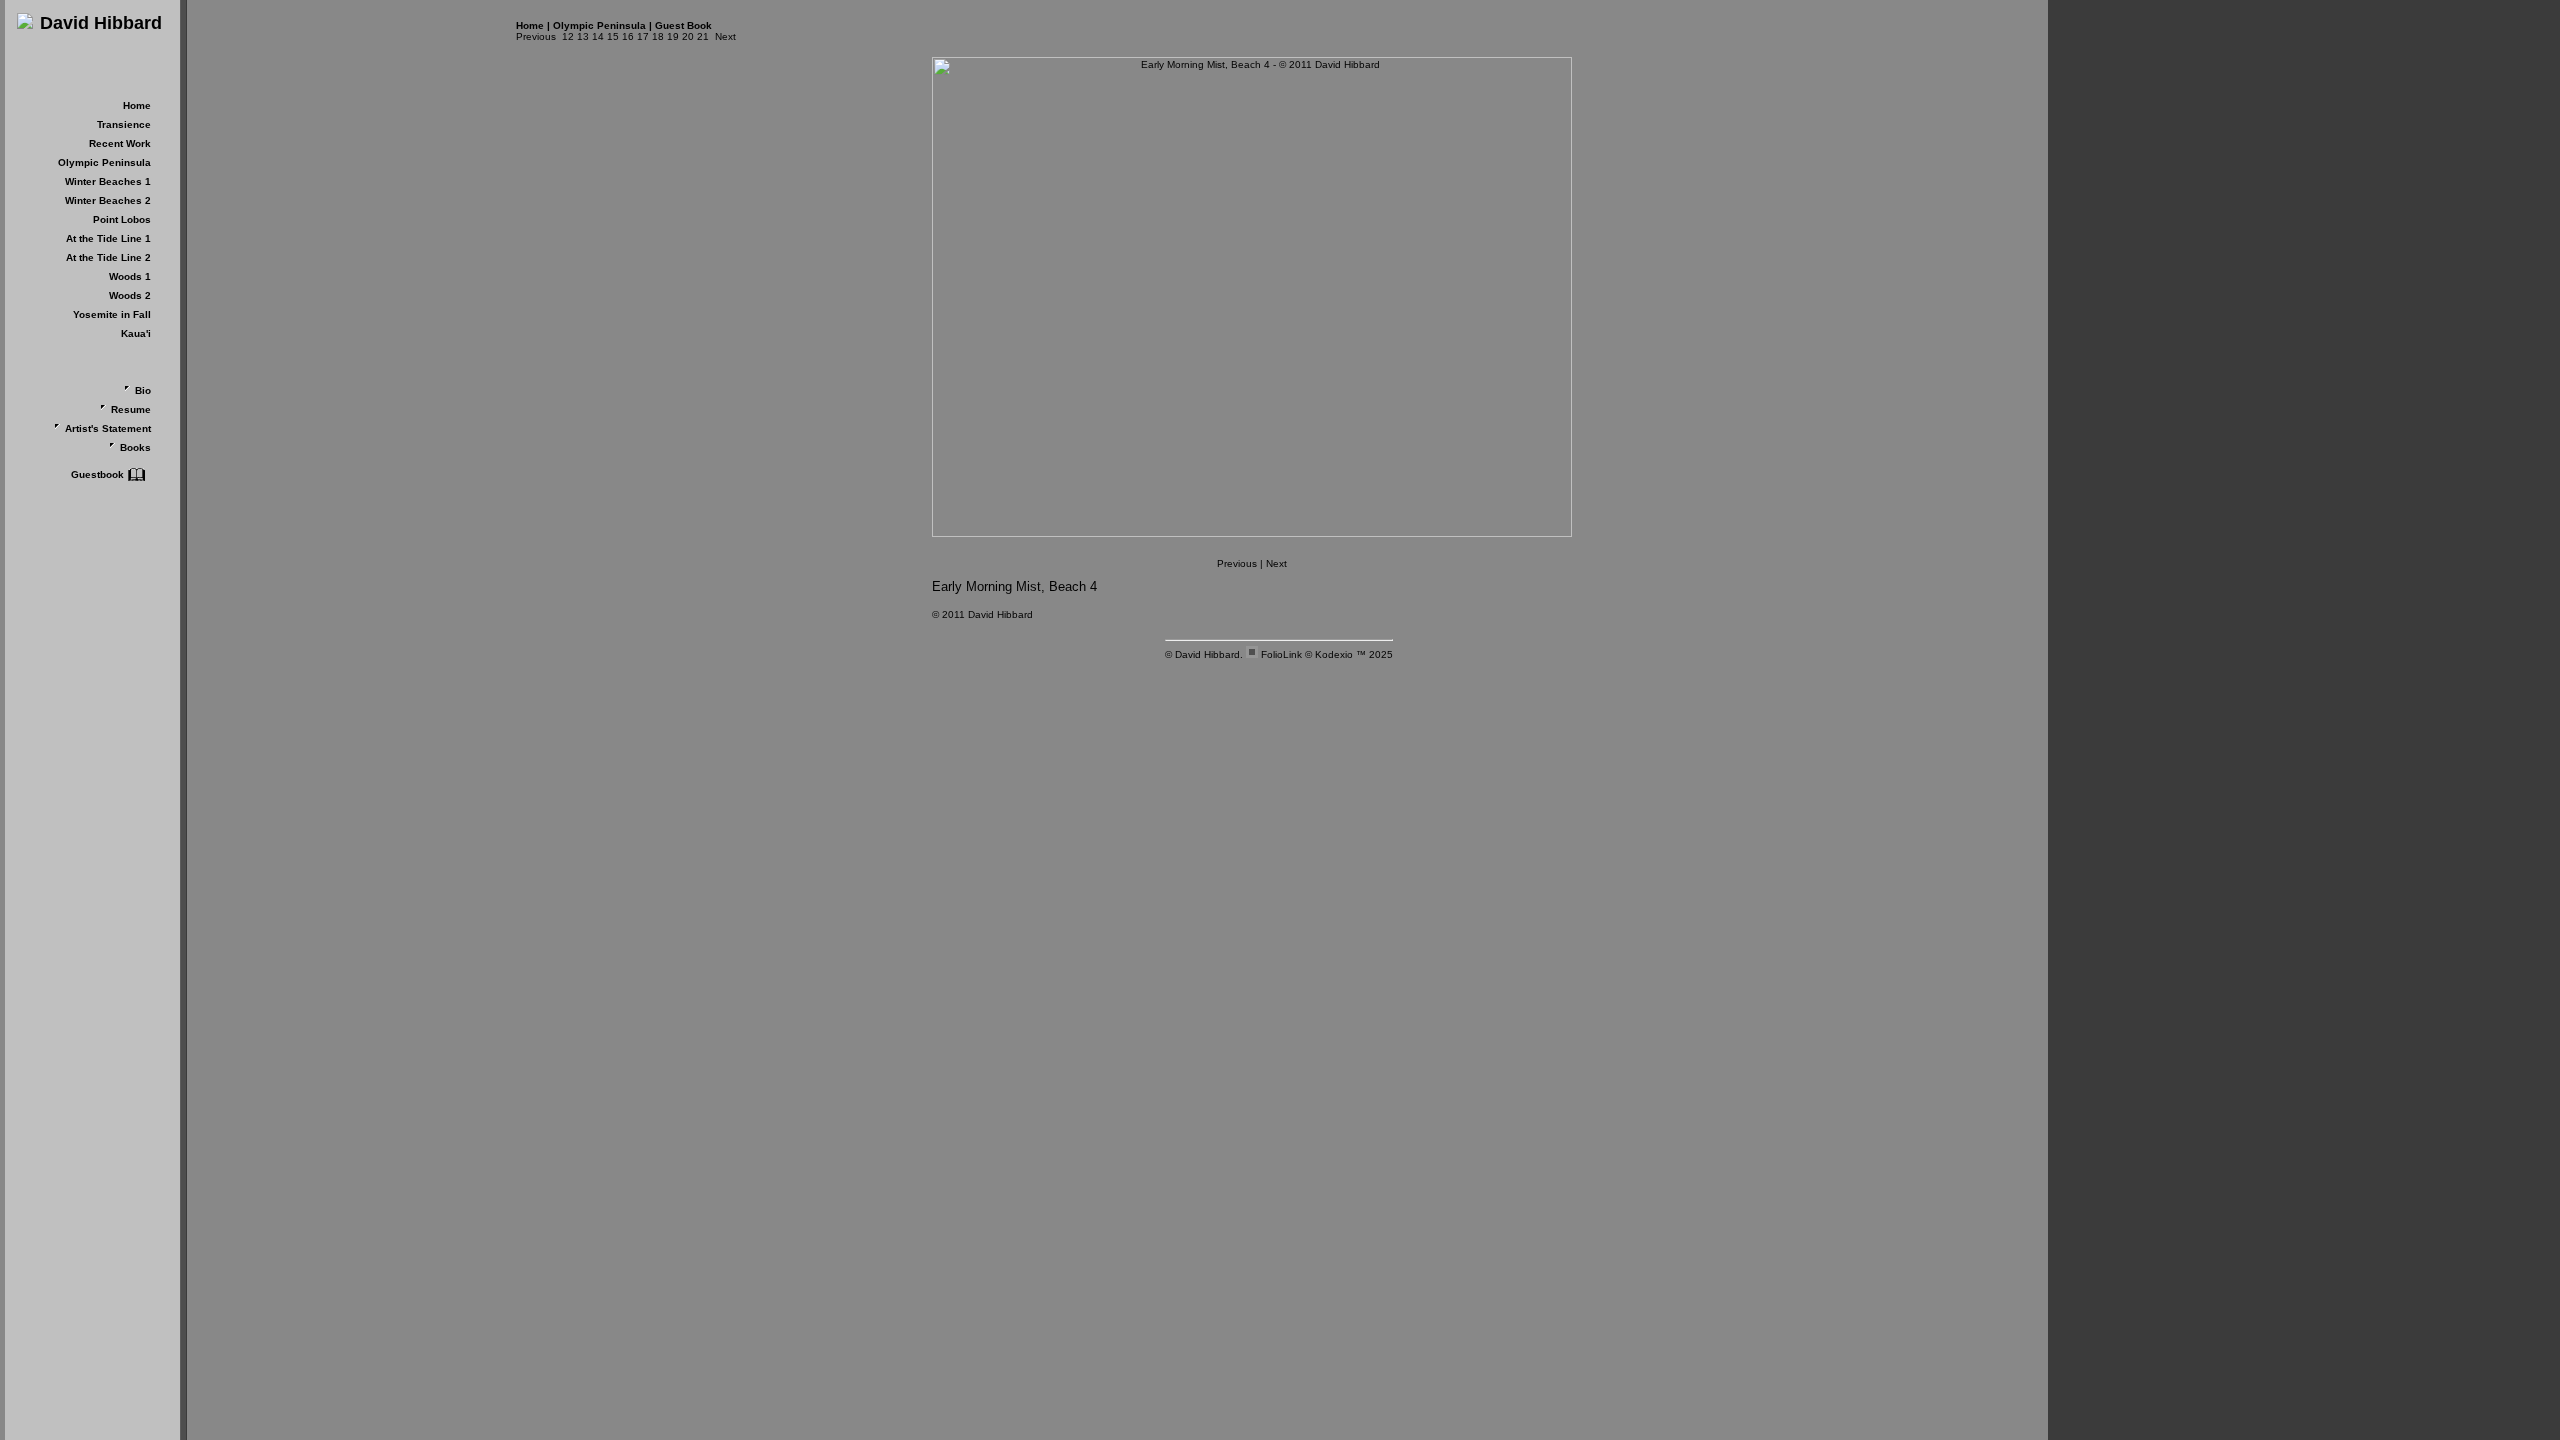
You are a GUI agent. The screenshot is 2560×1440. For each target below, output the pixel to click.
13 (583, 36)
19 (673, 36)
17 (643, 36)
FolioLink (1281, 654)
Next (725, 36)
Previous (536, 36)
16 (628, 36)
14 (598, 36)
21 (703, 36)
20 (688, 36)
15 (613, 36)
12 (568, 36)
